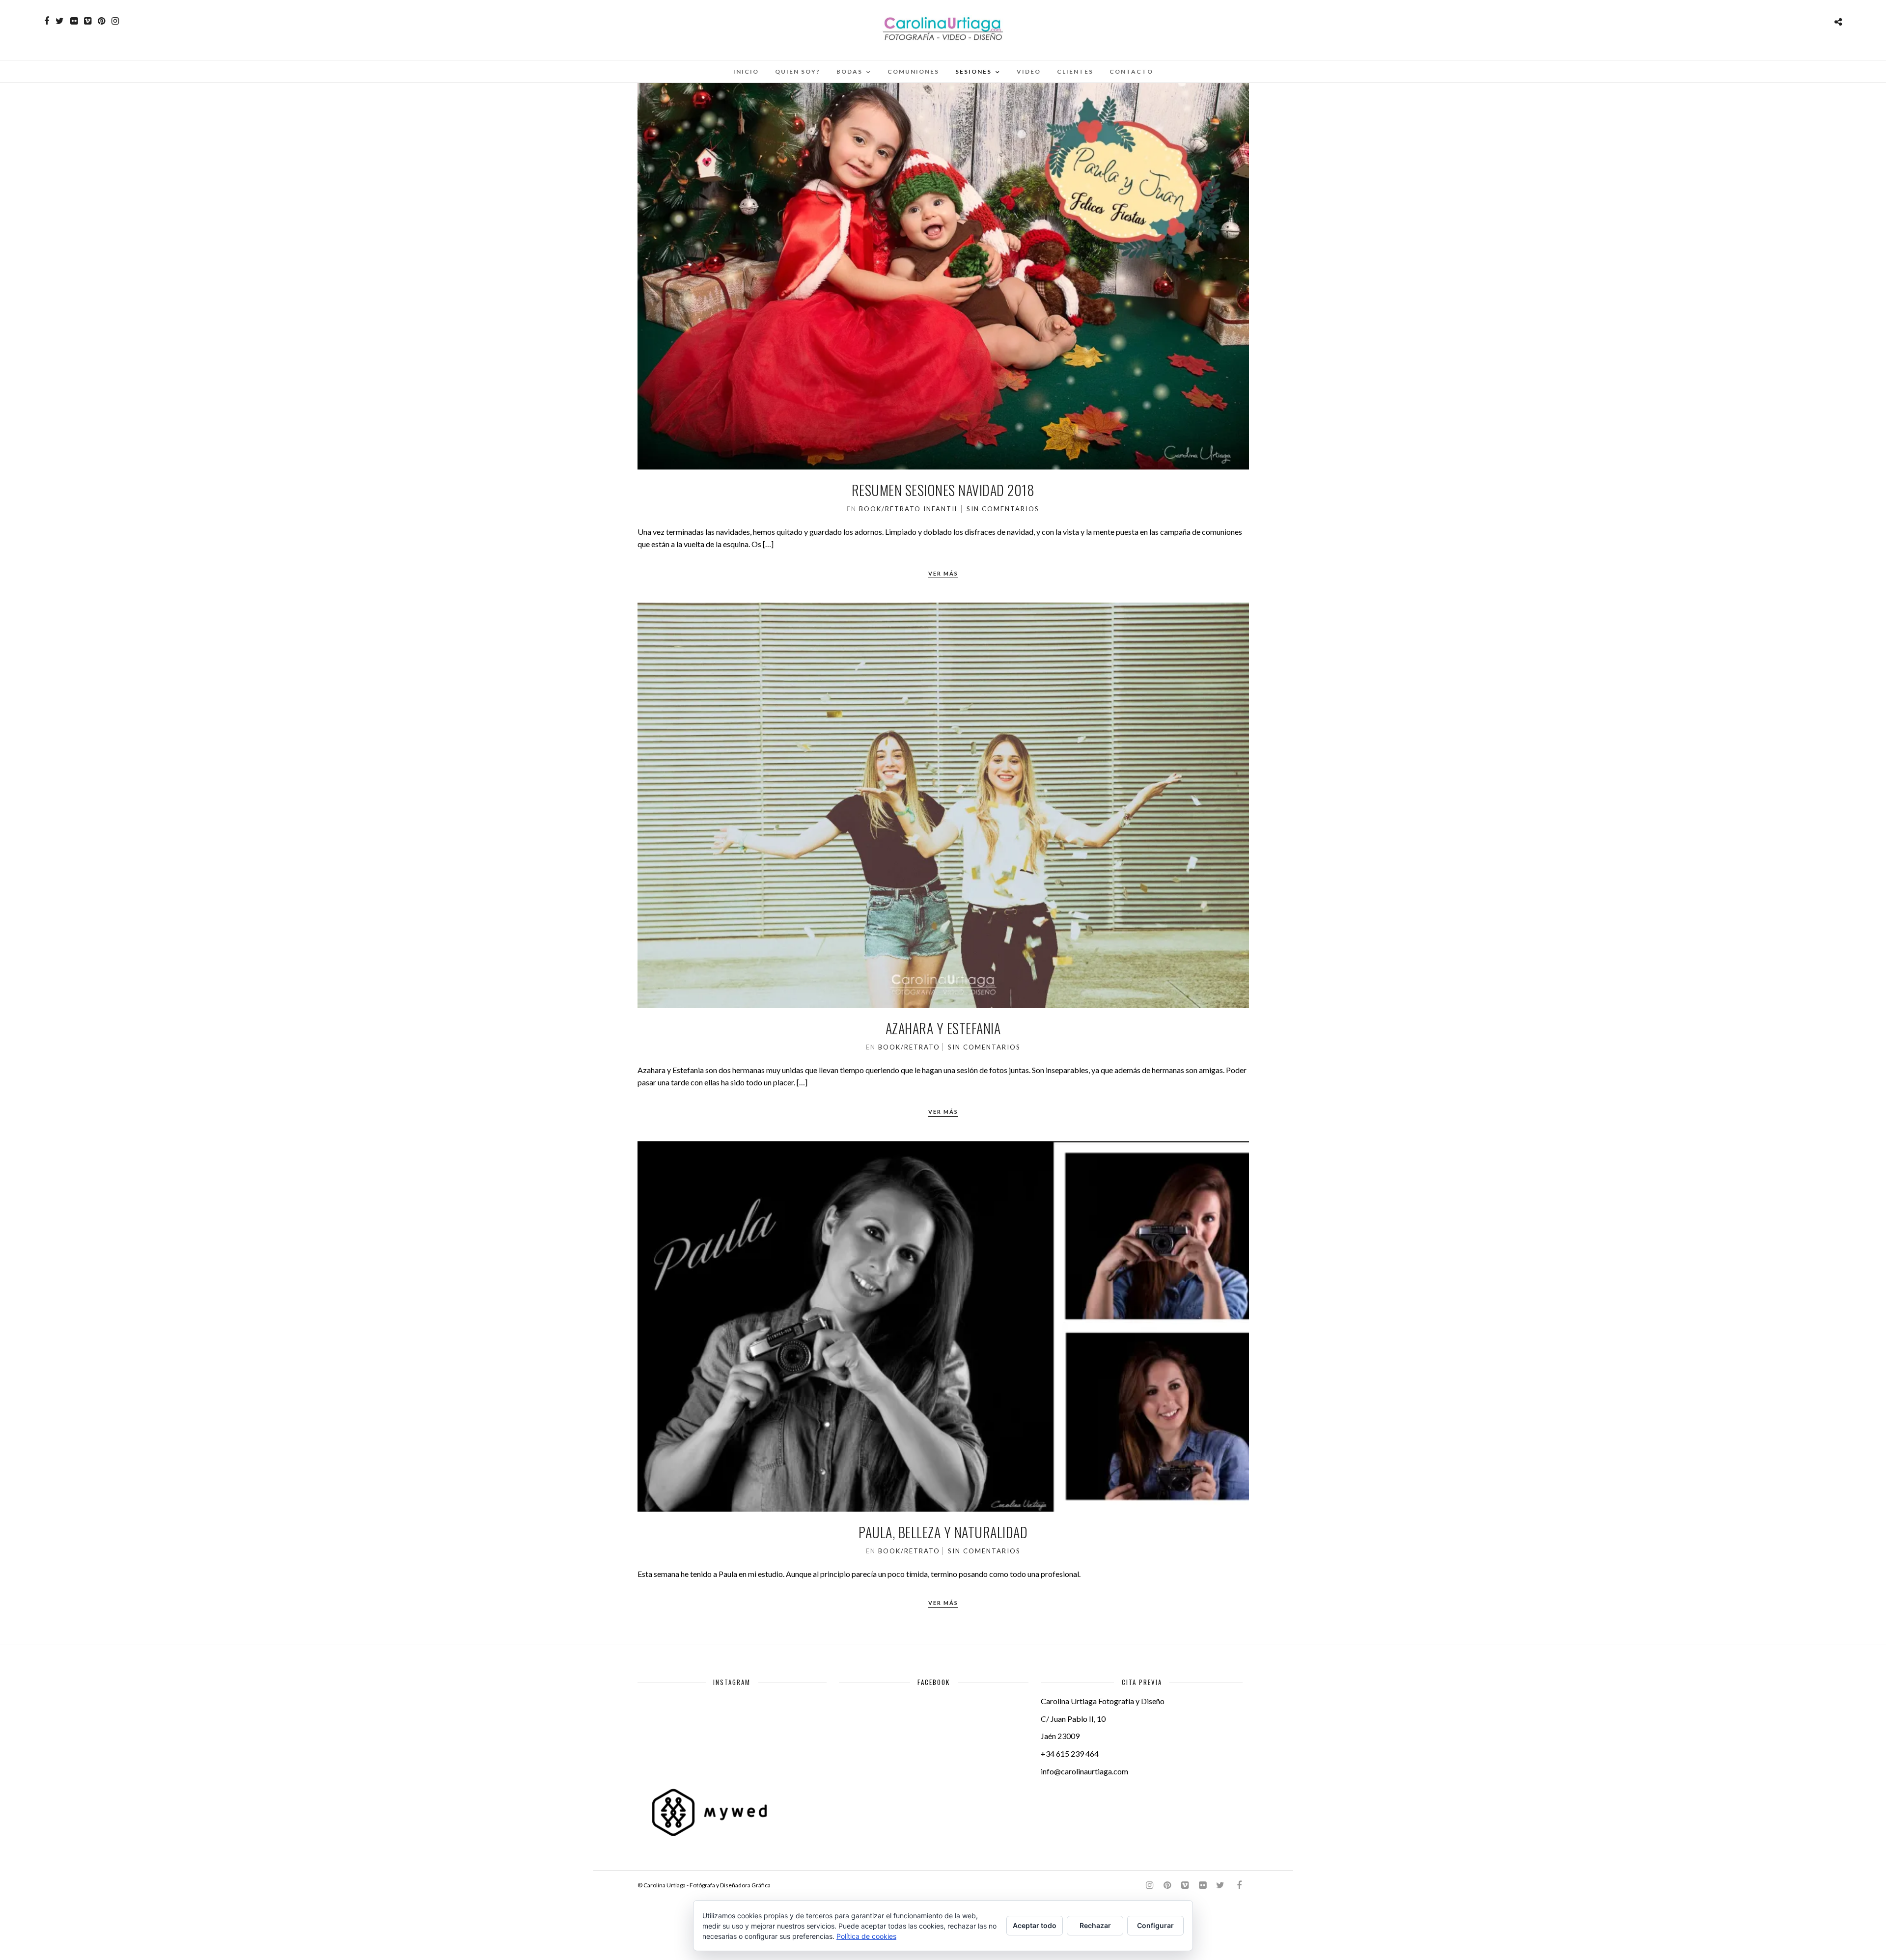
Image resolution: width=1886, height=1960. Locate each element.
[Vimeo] (88, 21)
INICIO (746, 71)
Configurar (1155, 1925)
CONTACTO (1131, 71)
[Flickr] (74, 21)
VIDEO (1029, 71)
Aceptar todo (1035, 1925)
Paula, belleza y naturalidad (943, 1532)
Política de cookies (866, 1936)
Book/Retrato (890, 509)
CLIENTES (1075, 71)
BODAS (849, 71)
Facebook (934, 1682)
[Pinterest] (101, 21)
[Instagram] (115, 21)
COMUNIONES (913, 71)
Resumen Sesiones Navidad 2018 (943, 490)
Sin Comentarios (1003, 509)
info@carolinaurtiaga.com (1084, 1771)
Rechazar (1095, 1925)
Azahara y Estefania (943, 1028)
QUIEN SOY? (798, 71)
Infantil (941, 509)
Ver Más (943, 573)
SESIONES (973, 71)
